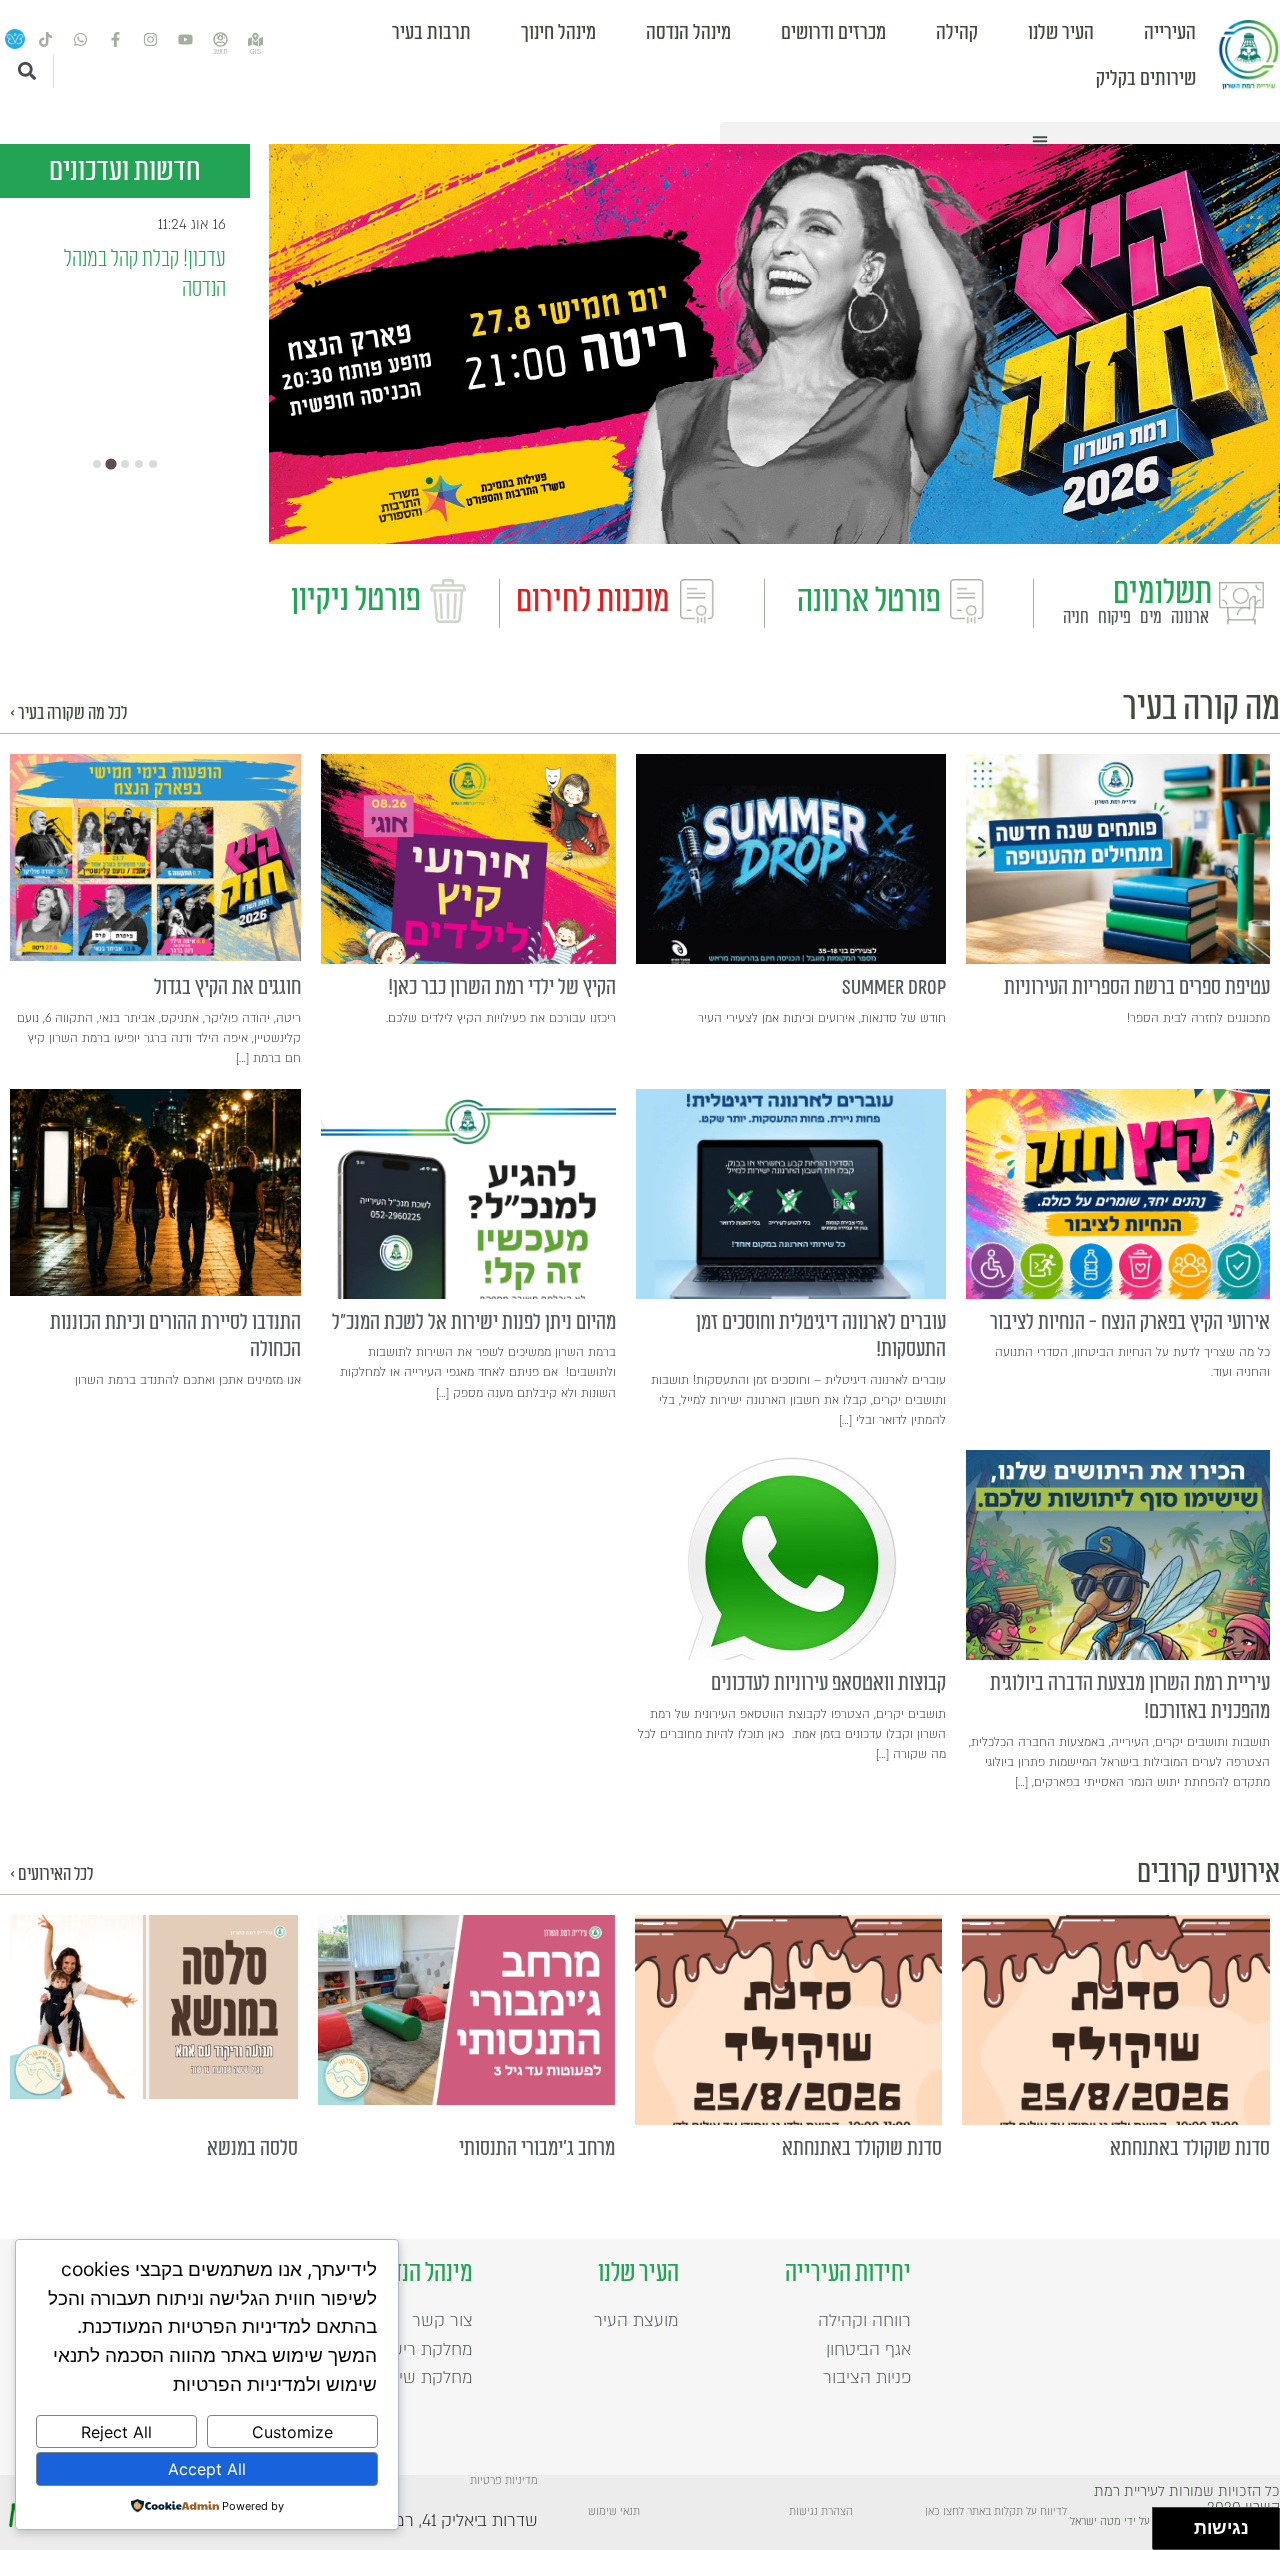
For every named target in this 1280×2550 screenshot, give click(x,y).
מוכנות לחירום (593, 601)
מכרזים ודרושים (833, 33)
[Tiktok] (45, 40)
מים (1151, 618)
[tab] (97, 464)
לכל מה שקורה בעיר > (68, 713)
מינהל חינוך (558, 33)
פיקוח (1114, 618)
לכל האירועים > (51, 1874)
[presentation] (1118, 859)
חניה (1076, 618)
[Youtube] (185, 40)
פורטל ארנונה (869, 601)
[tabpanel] (774, 344)
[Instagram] (150, 40)
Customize (292, 2432)
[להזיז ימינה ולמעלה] (1179, 2523)
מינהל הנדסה (688, 33)
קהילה (957, 33)
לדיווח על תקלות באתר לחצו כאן (996, 2512)
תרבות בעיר (431, 33)
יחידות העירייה (848, 2273)
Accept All (207, 2469)
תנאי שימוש (614, 2512)
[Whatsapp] (80, 40)
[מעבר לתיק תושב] (220, 40)
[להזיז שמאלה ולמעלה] (1168, 2523)
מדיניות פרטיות (504, 2481)
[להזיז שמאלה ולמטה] (1168, 2534)
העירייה (1170, 33)
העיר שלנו (1061, 33)
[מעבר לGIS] (255, 40)
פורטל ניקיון (356, 600)
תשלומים (1162, 593)
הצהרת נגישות (821, 2512)
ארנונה (1190, 618)
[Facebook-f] (115, 40)
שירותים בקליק (1146, 79)
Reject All (116, 2432)
